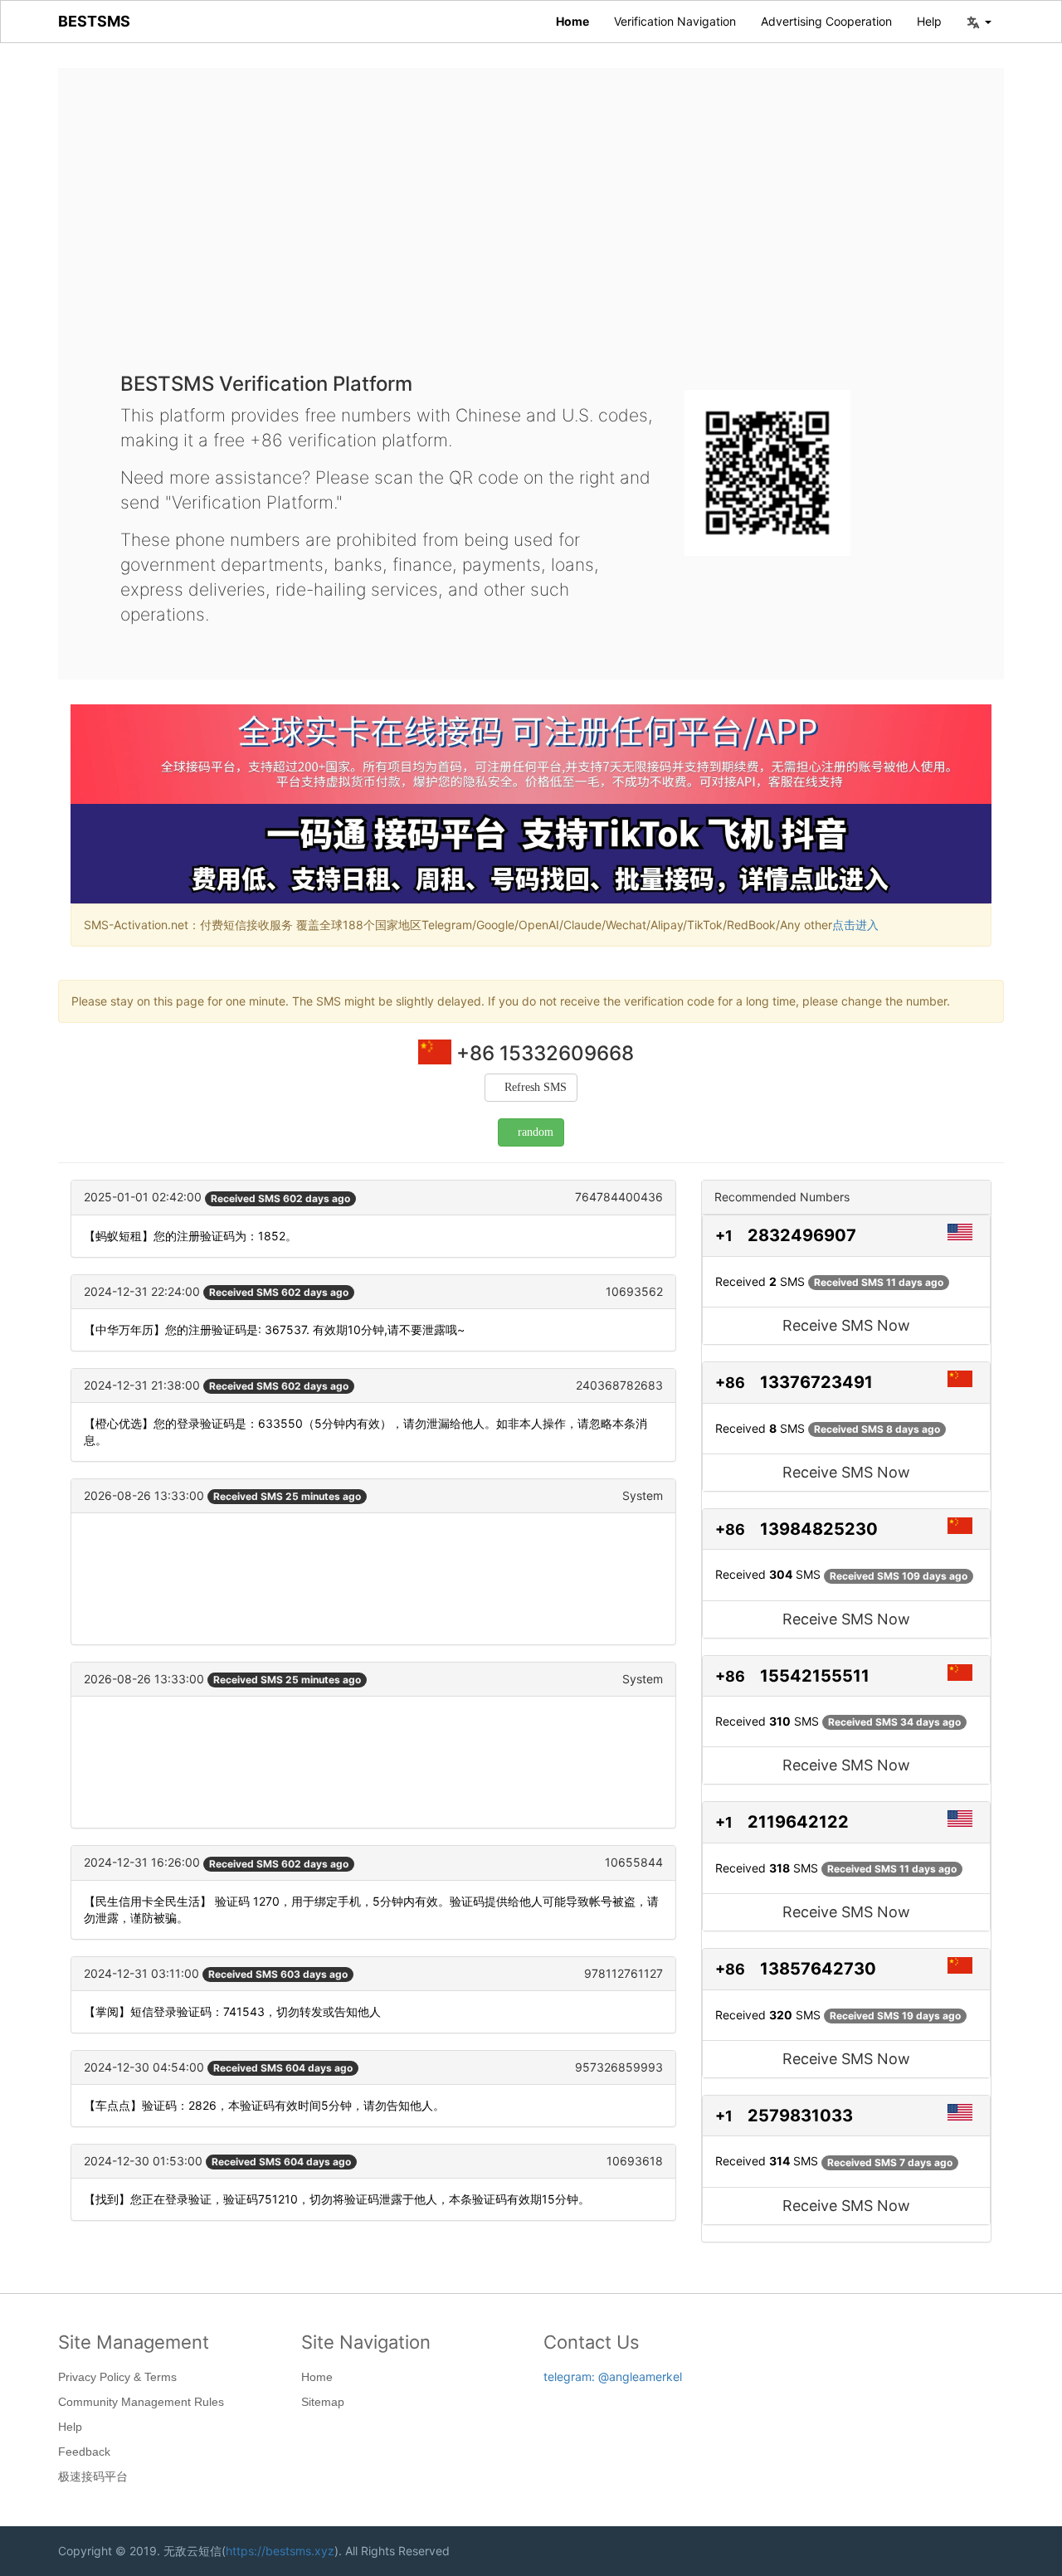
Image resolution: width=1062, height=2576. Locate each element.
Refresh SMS (536, 1087)
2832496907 (802, 1235)
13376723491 (816, 1382)
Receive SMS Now (846, 1325)
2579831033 (800, 2116)
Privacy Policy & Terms (117, 2377)
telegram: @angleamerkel (613, 2376)
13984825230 (819, 1529)
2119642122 (798, 1822)
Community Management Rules (141, 2402)
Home (572, 21)
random (536, 1132)
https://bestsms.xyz (280, 2551)
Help (929, 21)
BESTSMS (94, 21)
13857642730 (818, 1969)
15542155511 (815, 1676)
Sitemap (323, 2402)
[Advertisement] (531, 232)
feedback (84, 2452)
